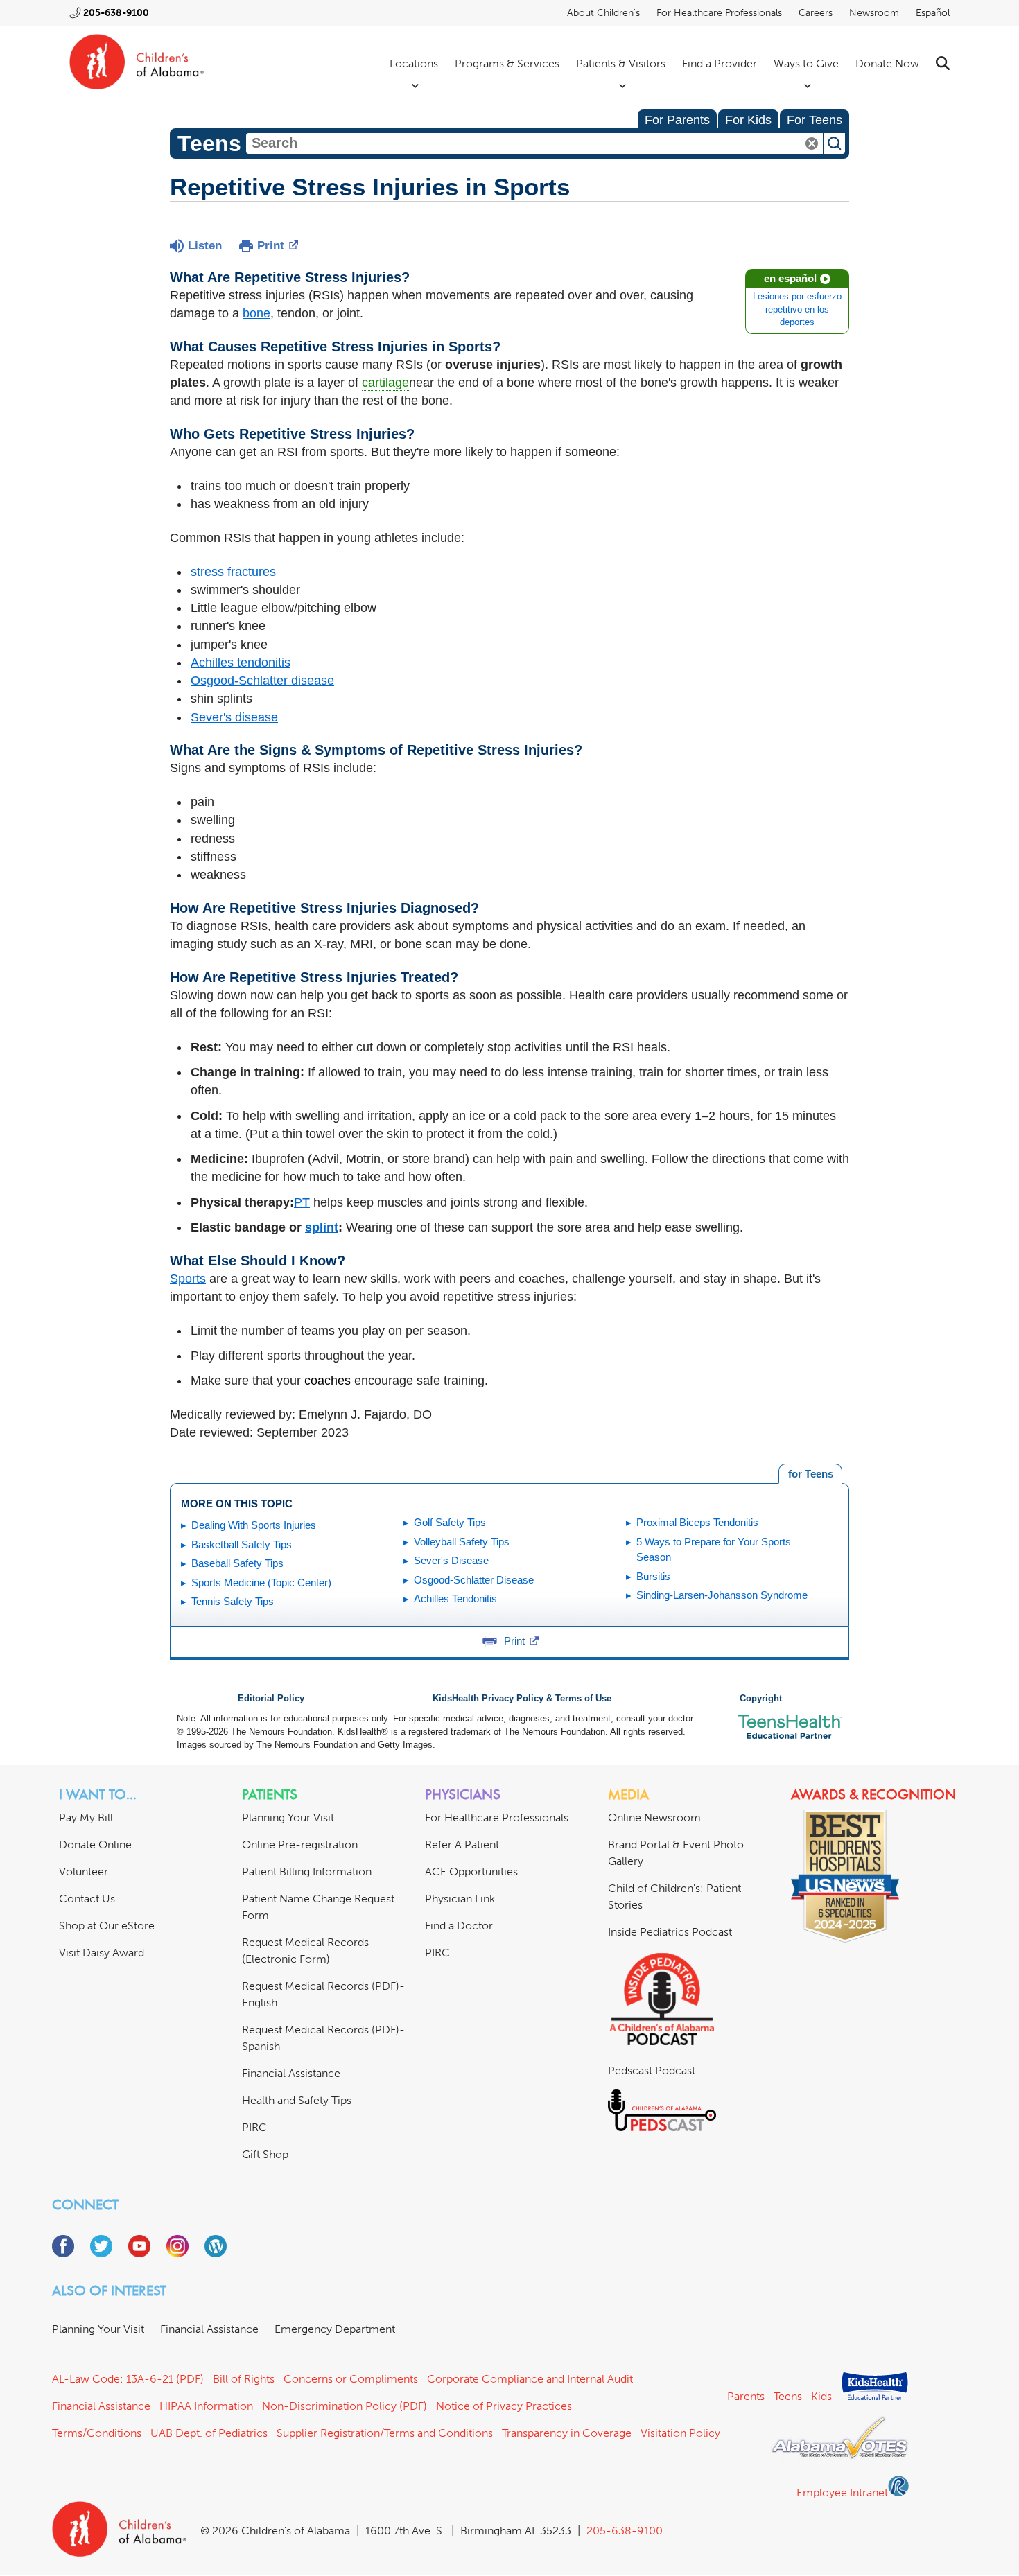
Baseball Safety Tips (237, 1563)
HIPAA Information (206, 2406)
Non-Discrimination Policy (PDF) (345, 2406)
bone (256, 313)
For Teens (815, 120)
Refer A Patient (462, 1845)
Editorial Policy (271, 1699)
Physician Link (460, 1899)
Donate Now (887, 63)
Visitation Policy (680, 2433)
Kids (821, 2396)
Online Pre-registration (300, 1845)
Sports (188, 1279)
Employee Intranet (842, 2492)
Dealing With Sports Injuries (254, 1525)
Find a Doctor (459, 1926)
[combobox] (534, 143)
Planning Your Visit (288, 1817)
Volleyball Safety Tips (462, 1542)
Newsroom (874, 13)
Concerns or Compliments (351, 2379)
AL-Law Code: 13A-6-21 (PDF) (128, 2379)
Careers (816, 13)
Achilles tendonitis (241, 663)
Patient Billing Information (307, 1872)
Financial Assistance (291, 2073)
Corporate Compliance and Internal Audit (530, 2379)
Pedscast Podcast (652, 2070)
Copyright (761, 1699)
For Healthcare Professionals (719, 13)
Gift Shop (265, 2154)
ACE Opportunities (471, 1872)
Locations (414, 63)
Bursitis (653, 1576)
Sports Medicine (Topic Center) (261, 1583)
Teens (788, 2396)
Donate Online (95, 1845)
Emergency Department (335, 2329)
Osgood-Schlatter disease (262, 681)
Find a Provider (720, 63)
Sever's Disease (451, 1560)
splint (322, 1227)
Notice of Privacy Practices (504, 2406)
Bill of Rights (244, 2379)
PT (302, 1202)
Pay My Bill (86, 1817)
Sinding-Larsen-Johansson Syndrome (722, 1595)
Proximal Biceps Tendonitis (697, 1522)
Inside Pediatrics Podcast (670, 1932)
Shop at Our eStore (107, 1926)
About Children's (603, 13)
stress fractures (233, 572)
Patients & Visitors (621, 63)
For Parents (677, 120)
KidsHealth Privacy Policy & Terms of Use (522, 1699)
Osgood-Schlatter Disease (474, 1580)
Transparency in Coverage (567, 2433)
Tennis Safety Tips (233, 1601)
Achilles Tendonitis (455, 1598)
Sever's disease (234, 717)
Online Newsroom (654, 1817)
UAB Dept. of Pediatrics (209, 2433)
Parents (746, 2396)
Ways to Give (806, 63)
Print (271, 246)
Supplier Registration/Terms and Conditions (385, 2433)
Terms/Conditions (97, 2433)
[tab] (810, 1474)
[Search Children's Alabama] (943, 63)
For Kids (748, 120)
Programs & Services (507, 63)
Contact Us (87, 1899)
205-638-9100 (116, 13)
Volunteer (84, 1872)
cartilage (385, 383)
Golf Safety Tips (450, 1522)
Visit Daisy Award (102, 1953)
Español (933, 13)
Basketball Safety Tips (242, 1544)
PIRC (254, 2127)
